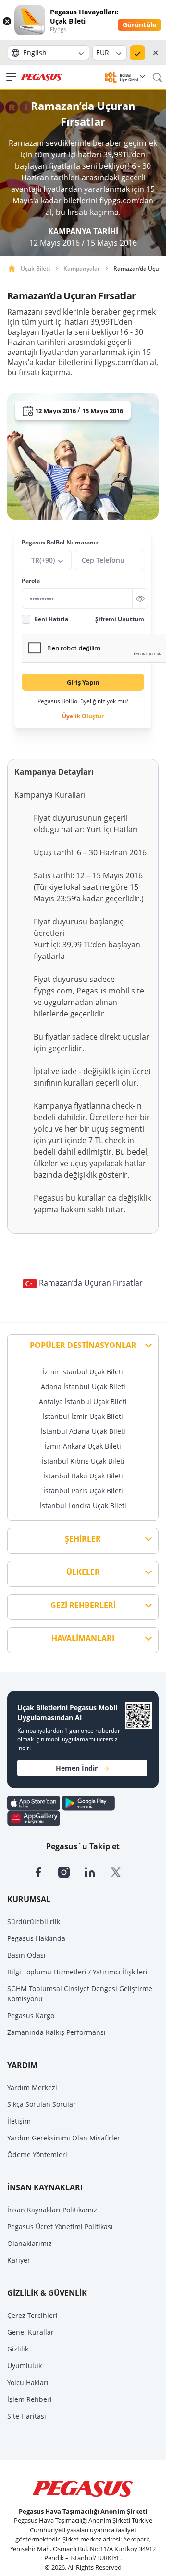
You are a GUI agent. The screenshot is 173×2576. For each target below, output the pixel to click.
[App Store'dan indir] (35, 1802)
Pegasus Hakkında (36, 1938)
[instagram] (71, 1871)
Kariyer (19, 2260)
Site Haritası (27, 2416)
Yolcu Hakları (28, 2382)
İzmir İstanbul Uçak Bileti (83, 1372)
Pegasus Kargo (31, 2015)
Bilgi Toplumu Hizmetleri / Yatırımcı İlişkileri (77, 1972)
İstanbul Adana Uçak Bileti (83, 1431)
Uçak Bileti (35, 268)
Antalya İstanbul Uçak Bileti (83, 1401)
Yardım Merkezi (32, 2087)
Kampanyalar (82, 268)
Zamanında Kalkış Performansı (56, 2032)
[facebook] (45, 1871)
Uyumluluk (25, 2366)
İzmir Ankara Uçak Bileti (83, 1446)
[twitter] (122, 1871)
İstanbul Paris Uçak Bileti (83, 1491)
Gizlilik (18, 2349)
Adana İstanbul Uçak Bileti (83, 1387)
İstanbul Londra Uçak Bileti (83, 1506)
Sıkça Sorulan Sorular (42, 2104)
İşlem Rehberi (30, 2399)
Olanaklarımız (30, 2243)
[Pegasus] (42, 77)
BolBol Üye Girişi (129, 77)
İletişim (19, 2121)
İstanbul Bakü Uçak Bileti (83, 1476)
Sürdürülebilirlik (34, 1921)
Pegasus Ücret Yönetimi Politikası (60, 2227)
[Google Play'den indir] (88, 1802)
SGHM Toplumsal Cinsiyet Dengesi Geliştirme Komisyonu (80, 1994)
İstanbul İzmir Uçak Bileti (83, 1416)
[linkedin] (97, 1871)
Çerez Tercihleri (32, 2315)
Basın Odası (26, 1955)
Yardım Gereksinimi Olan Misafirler (64, 2138)
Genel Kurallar (31, 2332)
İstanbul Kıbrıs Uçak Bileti (83, 1461)
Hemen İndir (77, 1768)
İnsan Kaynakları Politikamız (52, 2210)
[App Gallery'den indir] (34, 1818)
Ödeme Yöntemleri (37, 2155)
